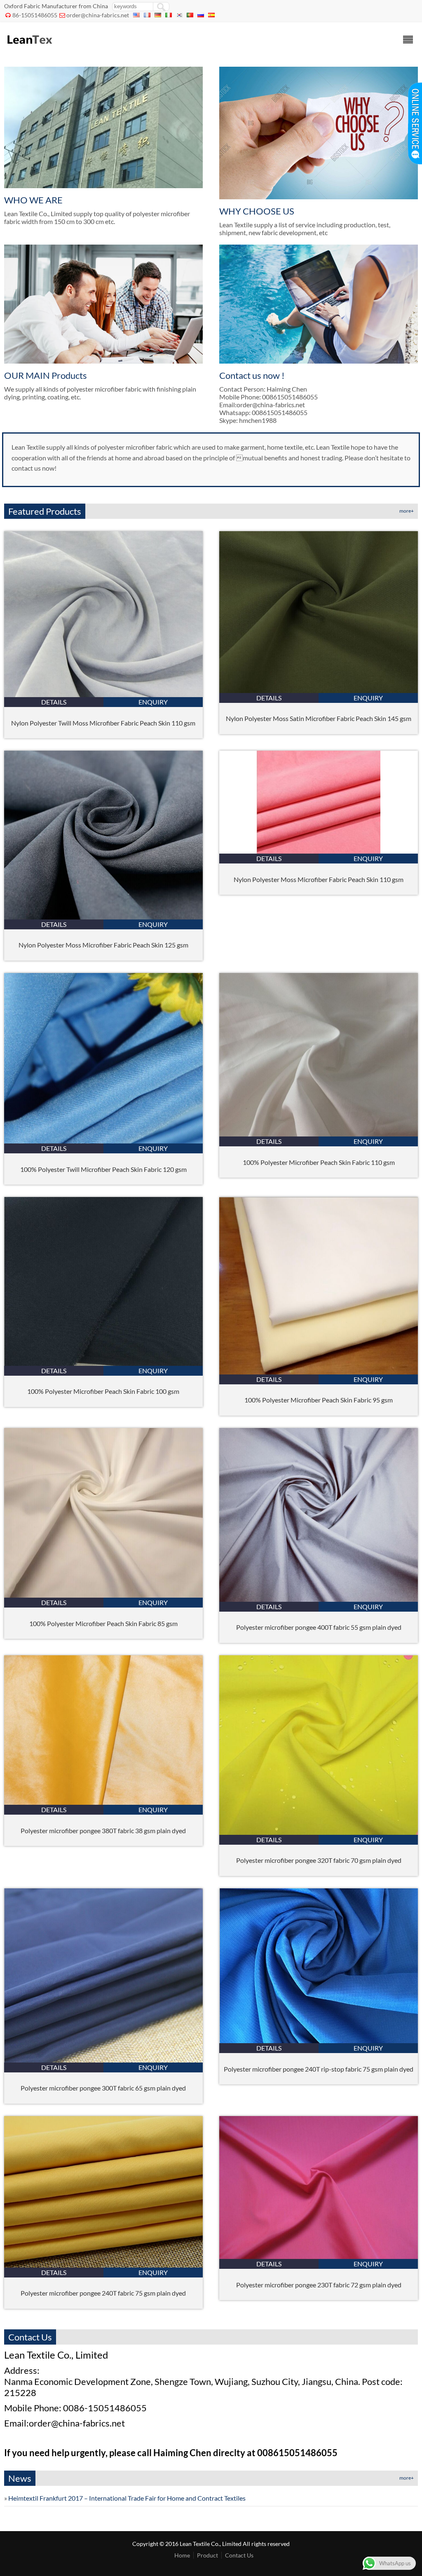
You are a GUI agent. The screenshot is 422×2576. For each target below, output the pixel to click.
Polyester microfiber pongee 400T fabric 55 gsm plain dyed (319, 1627)
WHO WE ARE (33, 200)
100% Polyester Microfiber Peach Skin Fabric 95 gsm (319, 1400)
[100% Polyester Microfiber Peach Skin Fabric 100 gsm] (103, 1363)
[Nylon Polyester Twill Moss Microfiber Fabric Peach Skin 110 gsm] (103, 694)
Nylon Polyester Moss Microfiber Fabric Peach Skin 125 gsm (103, 945)
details (54, 702)
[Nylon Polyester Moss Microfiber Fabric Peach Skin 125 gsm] (103, 917)
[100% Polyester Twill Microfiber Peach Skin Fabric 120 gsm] (103, 1141)
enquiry (153, 702)
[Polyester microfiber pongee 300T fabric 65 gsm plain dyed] (103, 2060)
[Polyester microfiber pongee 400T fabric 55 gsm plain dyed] (319, 1599)
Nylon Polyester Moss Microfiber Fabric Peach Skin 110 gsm (319, 879)
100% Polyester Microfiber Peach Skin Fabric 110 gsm (319, 1162)
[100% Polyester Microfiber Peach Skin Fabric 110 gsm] (319, 1134)
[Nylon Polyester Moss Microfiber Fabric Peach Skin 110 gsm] (319, 851)
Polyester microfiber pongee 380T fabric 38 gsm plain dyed (103, 1830)
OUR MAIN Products (46, 375)
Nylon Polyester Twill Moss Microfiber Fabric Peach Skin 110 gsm (103, 723)
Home (182, 2555)
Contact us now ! (252, 375)
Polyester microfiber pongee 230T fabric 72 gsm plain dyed (319, 2285)
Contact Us (239, 2555)
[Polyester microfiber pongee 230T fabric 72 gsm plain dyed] (319, 2256)
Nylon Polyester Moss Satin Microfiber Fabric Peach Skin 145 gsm (319, 718)
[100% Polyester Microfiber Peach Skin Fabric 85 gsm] (103, 1595)
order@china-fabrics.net (98, 15)
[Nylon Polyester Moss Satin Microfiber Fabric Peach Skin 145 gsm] (319, 690)
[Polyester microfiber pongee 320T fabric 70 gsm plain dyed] (319, 1832)
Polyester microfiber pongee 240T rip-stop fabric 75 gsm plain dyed (319, 2069)
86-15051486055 (35, 15)
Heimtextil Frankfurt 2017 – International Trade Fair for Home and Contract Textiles (127, 2498)
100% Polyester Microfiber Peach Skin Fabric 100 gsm (103, 1391)
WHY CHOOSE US (257, 211)
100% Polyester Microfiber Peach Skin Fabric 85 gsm (103, 1623)
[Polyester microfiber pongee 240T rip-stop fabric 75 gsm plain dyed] (319, 2040)
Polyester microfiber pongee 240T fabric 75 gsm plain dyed (103, 2293)
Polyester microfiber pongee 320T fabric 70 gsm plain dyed (319, 1860)
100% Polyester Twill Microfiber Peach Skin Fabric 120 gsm (103, 1169)
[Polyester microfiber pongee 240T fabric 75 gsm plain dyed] (103, 2265)
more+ (407, 511)
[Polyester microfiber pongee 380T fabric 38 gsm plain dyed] (103, 1802)
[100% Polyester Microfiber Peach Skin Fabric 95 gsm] (319, 1372)
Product (207, 2555)
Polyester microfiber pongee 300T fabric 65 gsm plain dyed (103, 2088)
